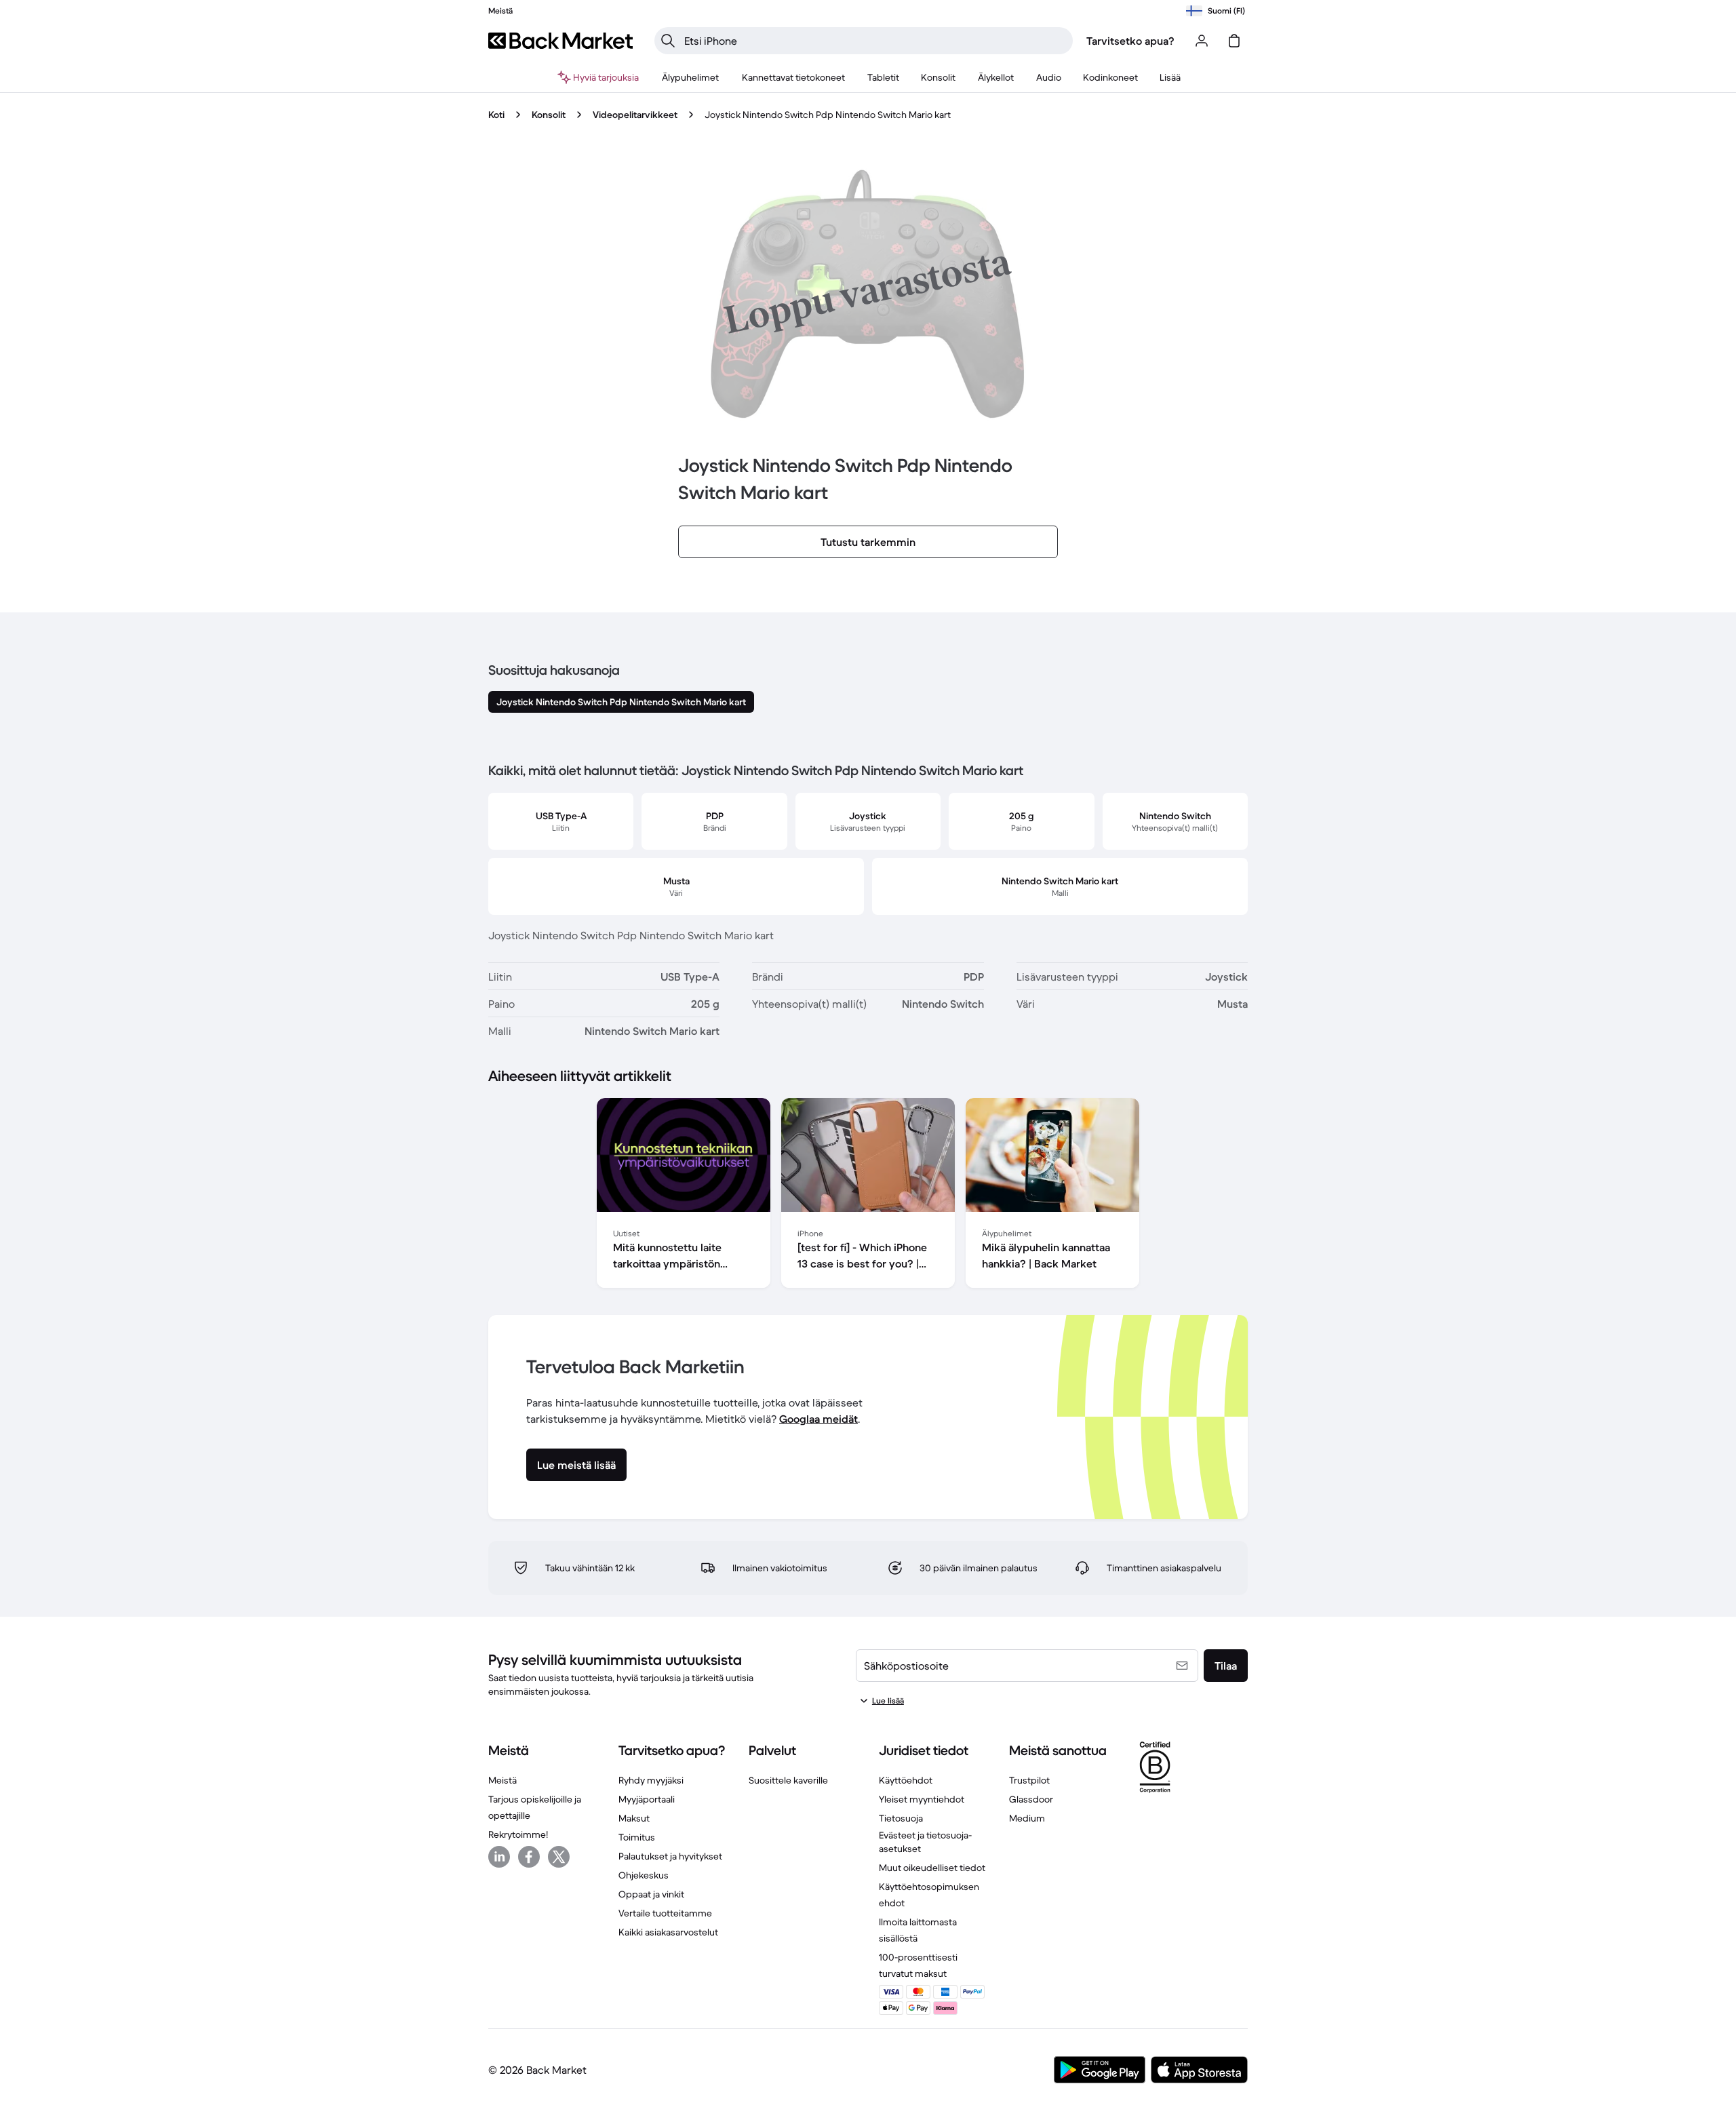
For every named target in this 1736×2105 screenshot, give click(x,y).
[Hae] (668, 41)
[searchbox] (874, 41)
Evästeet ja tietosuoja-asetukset (925, 1842)
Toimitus (637, 1837)
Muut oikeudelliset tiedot (932, 1868)
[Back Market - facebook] (529, 1857)
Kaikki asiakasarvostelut (668, 1932)
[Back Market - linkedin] (499, 1857)
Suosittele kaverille (788, 1780)
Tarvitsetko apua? (1130, 41)
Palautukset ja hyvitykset (670, 1856)
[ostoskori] (1234, 41)
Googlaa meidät (818, 1419)
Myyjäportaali (647, 1799)
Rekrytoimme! (518, 1834)
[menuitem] (691, 77)
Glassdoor (1031, 1799)
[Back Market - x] (559, 1857)
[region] (868, 1196)
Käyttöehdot (906, 1780)
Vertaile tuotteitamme (665, 1913)
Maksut (634, 1818)
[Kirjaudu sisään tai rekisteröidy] (1202, 41)
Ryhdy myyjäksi (651, 1780)
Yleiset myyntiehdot (922, 1799)
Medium (1027, 1818)
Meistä (502, 1780)
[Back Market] (560, 41)
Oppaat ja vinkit (651, 1894)
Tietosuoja (901, 1818)
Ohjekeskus (644, 1875)
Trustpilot (1029, 1780)
